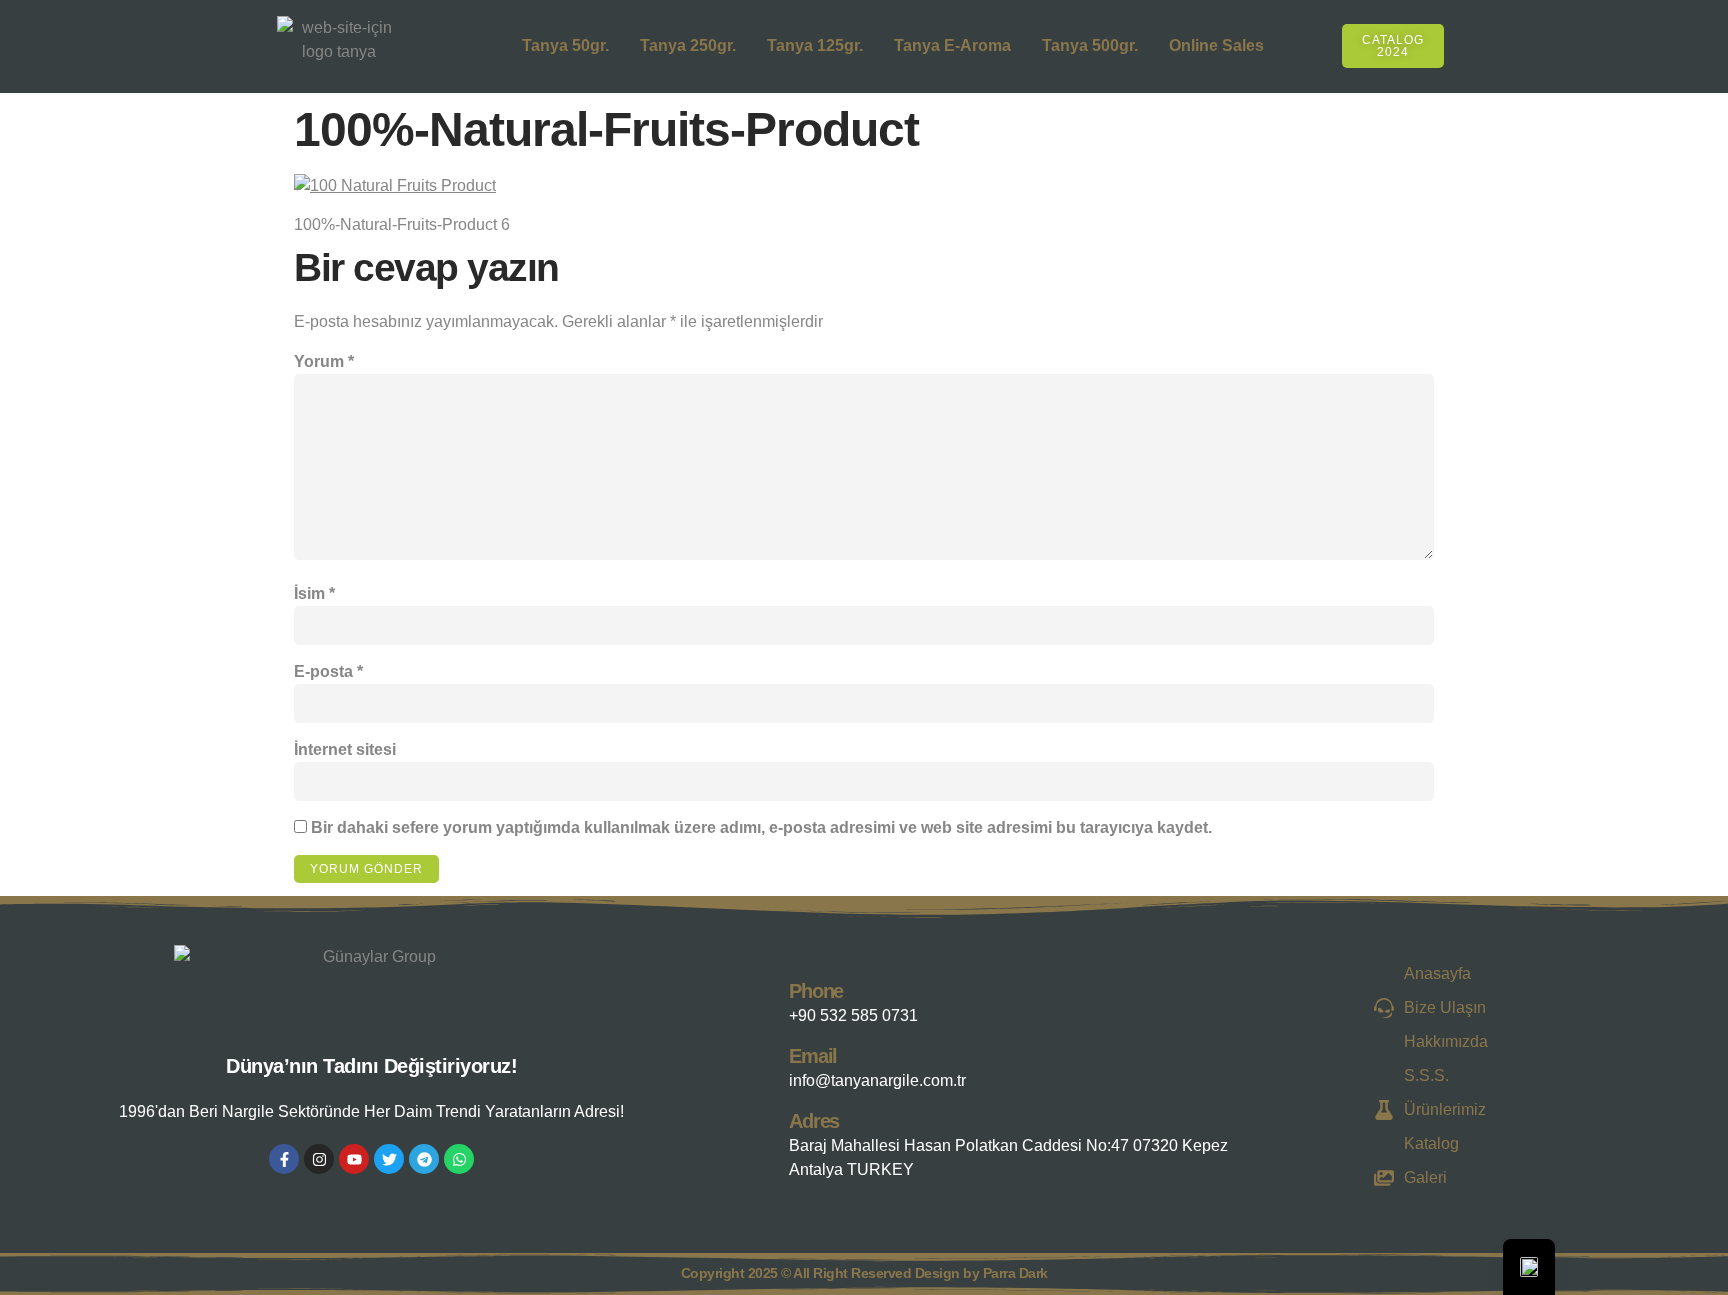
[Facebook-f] (284, 1159)
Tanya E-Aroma (952, 45)
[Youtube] (354, 1159)
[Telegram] (424, 1159)
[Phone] (769, 999)
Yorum (324, 361)
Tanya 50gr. (565, 45)
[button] (1467, 42)
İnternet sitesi (345, 749)
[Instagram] (319, 1159)
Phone (816, 991)
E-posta (328, 671)
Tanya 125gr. (815, 45)
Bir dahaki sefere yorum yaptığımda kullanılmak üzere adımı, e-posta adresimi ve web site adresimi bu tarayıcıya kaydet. (761, 827)
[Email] (769, 1064)
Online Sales (1216, 45)
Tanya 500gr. (1090, 45)
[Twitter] (389, 1159)
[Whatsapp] (459, 1159)
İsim (314, 593)
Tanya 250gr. (688, 45)
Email (813, 1056)
